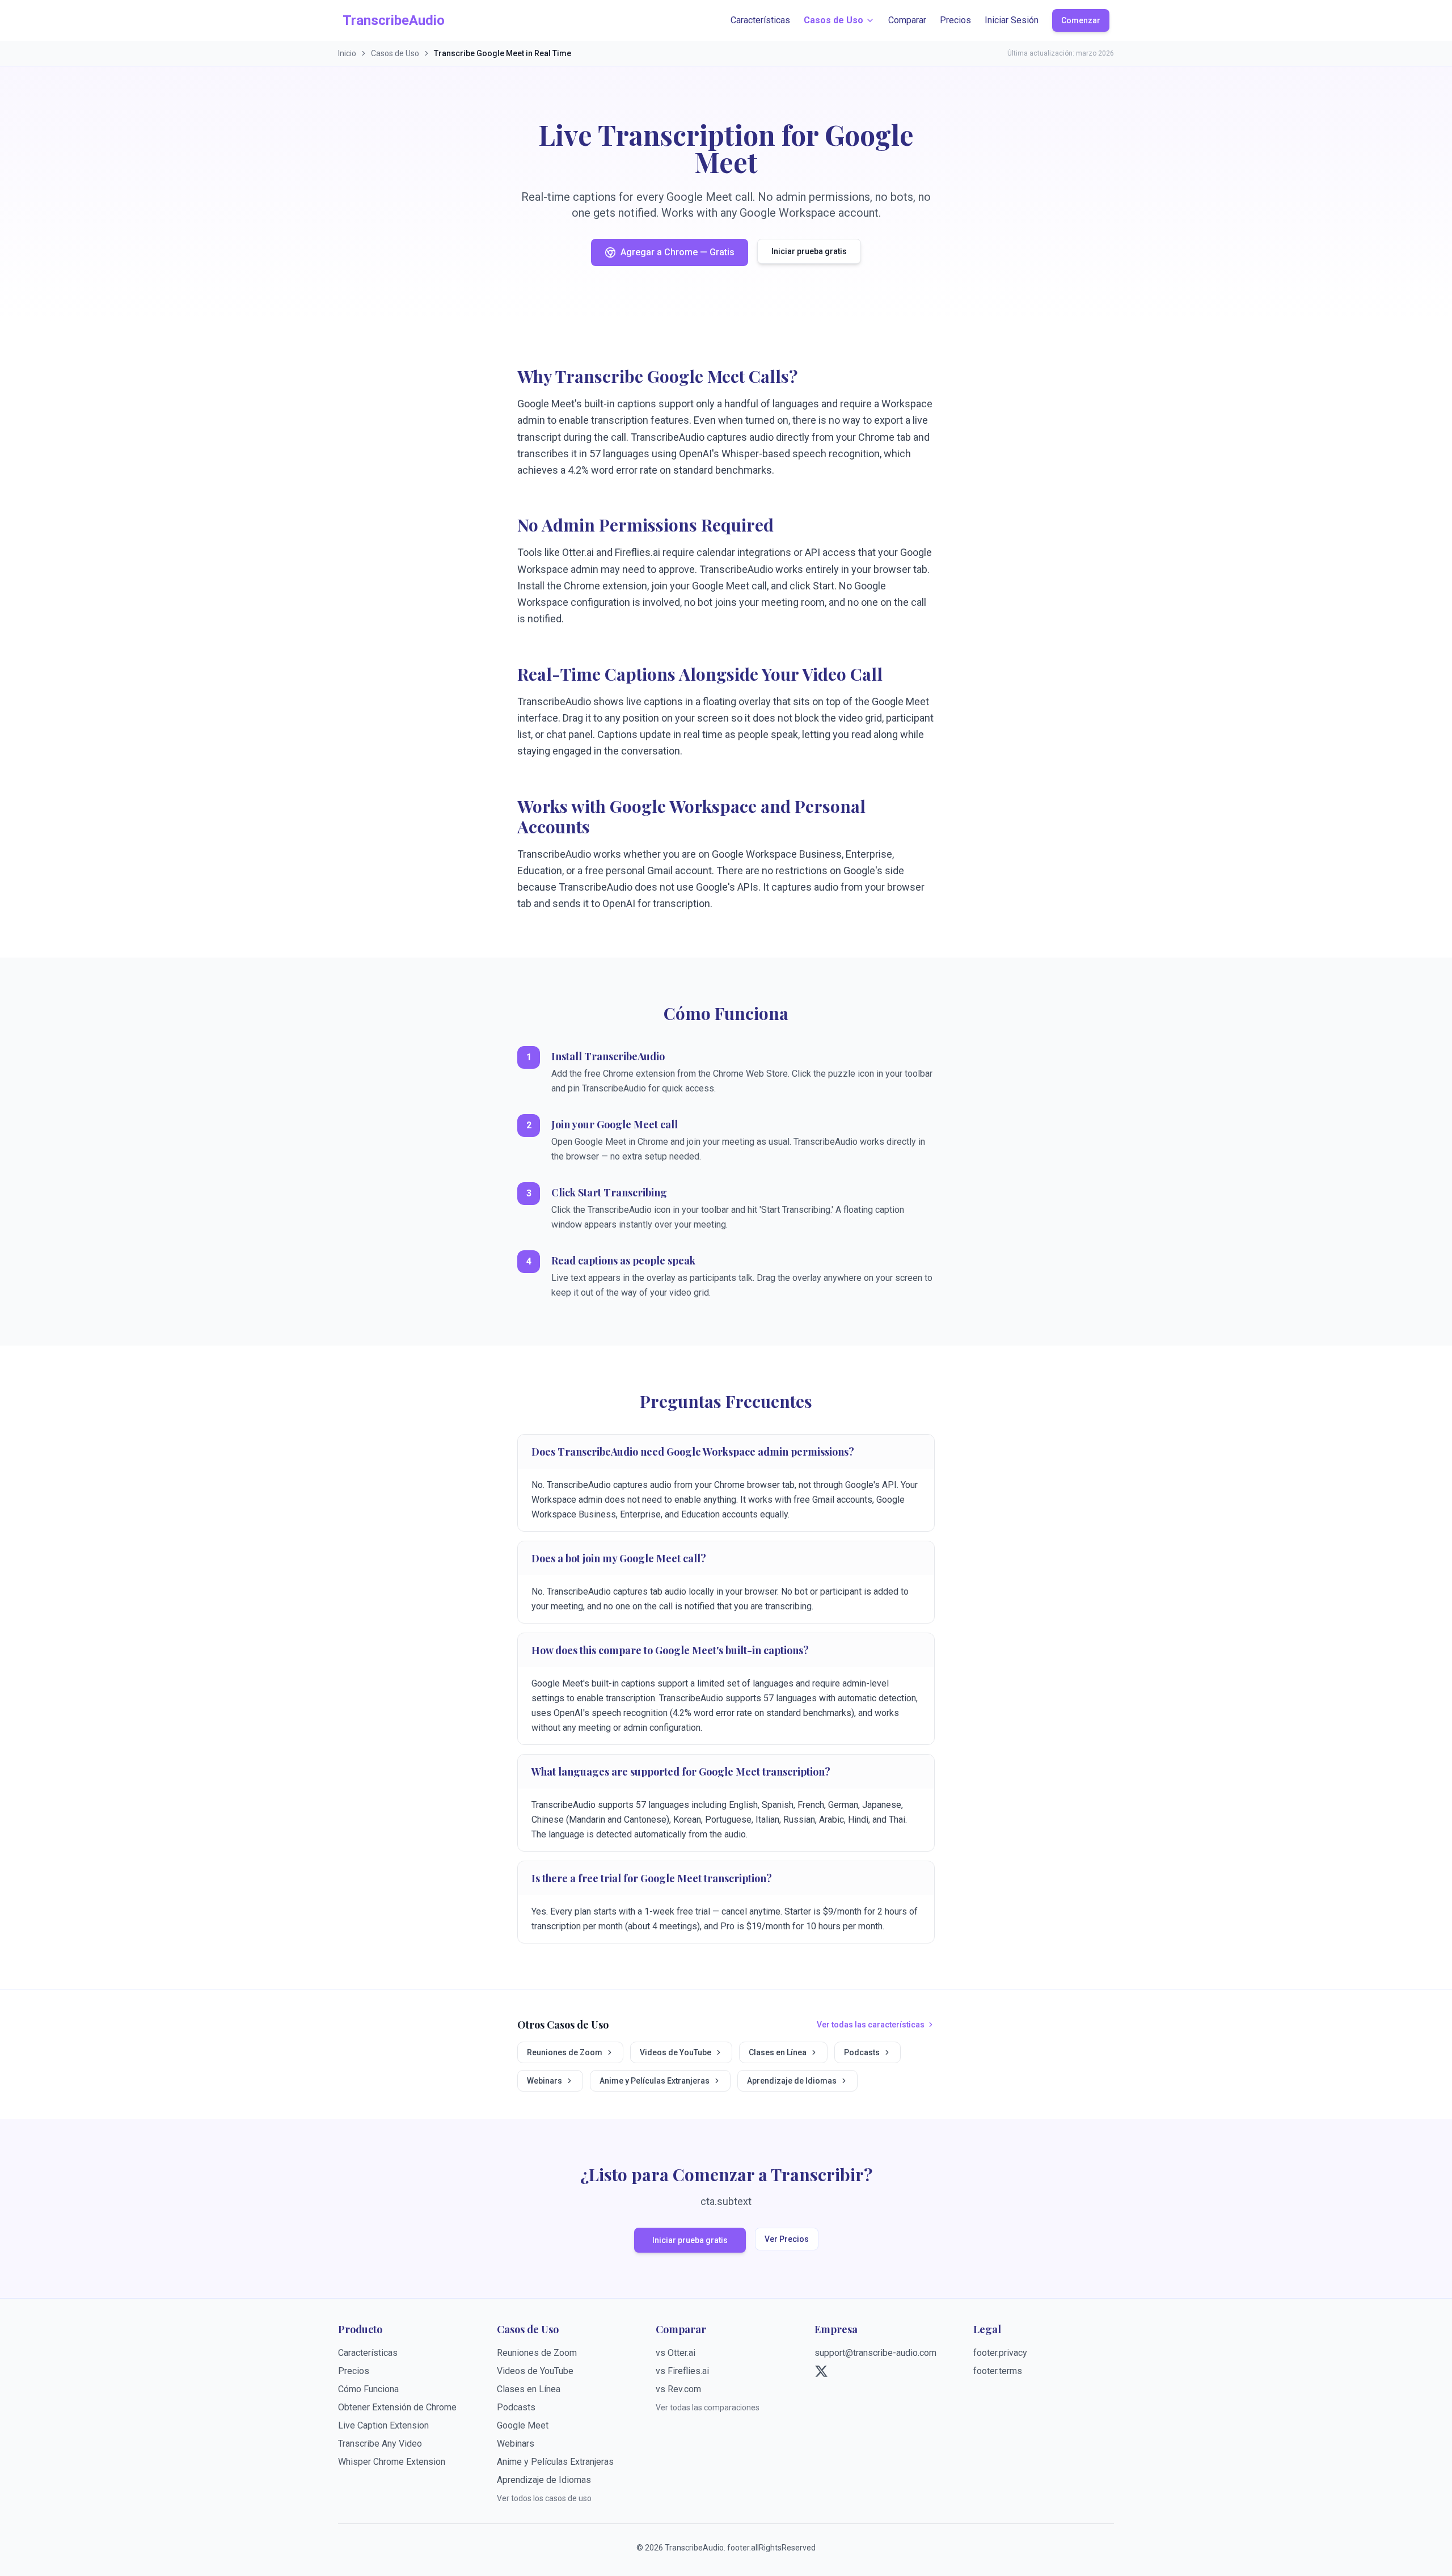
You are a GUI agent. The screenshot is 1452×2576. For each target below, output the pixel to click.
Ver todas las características (871, 2025)
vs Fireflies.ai (682, 2371)
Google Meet (523, 2425)
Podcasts (862, 2052)
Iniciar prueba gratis (809, 251)
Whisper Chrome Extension (392, 2462)
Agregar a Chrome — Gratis (678, 252)
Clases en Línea (778, 2052)
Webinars (544, 2081)
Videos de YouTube (676, 2052)
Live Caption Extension (383, 2425)
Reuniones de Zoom (565, 2052)
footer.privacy (1000, 2353)
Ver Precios (787, 2239)
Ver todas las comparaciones (708, 2408)
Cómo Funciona (368, 2389)
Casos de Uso (833, 20)
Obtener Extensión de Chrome (397, 2407)
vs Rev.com (678, 2389)
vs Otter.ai (676, 2353)
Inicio (347, 53)
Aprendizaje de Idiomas (792, 2081)
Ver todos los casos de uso (544, 2498)
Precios (955, 20)
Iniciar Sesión (1012, 20)
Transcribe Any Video (380, 2444)
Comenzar (1081, 20)
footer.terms (998, 2371)
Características (760, 20)
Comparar (907, 20)
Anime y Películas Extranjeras (655, 2081)
